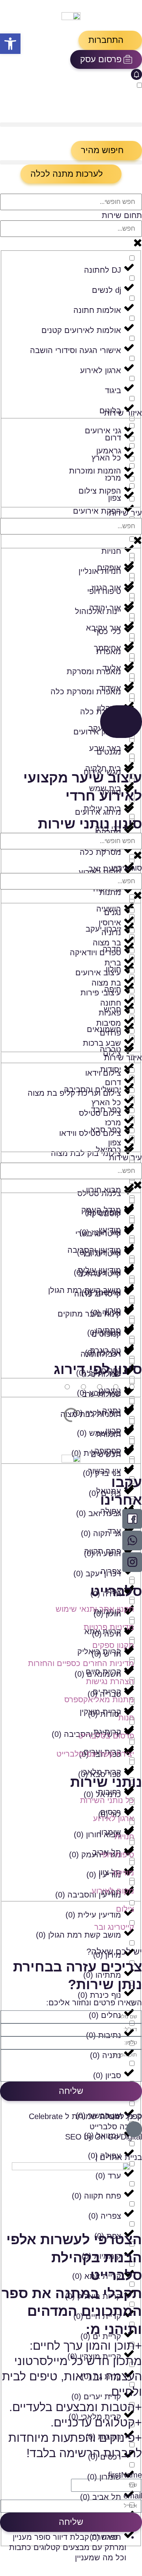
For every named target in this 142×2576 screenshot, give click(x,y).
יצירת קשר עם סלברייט (95, 1754)
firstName (125, 2475)
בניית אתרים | (119, 2157)
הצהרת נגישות (110, 1681)
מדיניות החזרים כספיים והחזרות (81, 1663)
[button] (110, 40)
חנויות (124, 1836)
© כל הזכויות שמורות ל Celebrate (85, 2116)
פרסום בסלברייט (106, 1736)
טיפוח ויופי (117, 1855)
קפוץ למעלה (121, 2116)
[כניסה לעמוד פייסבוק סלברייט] (132, 1519)
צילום (125, 1909)
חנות (126, 1718)
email (133, 2496)
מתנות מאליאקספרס (99, 1699)
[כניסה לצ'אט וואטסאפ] (132, 1540)
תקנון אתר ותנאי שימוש (95, 1609)
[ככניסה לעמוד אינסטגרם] (132, 1562)
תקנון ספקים (113, 1645)
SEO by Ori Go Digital (104, 2137)
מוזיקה (123, 1873)
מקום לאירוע (113, 1891)
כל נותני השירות (107, 1800)
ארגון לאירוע (114, 1818)
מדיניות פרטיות (109, 1627)
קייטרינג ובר (114, 1927)
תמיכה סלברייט (116, 2127)
